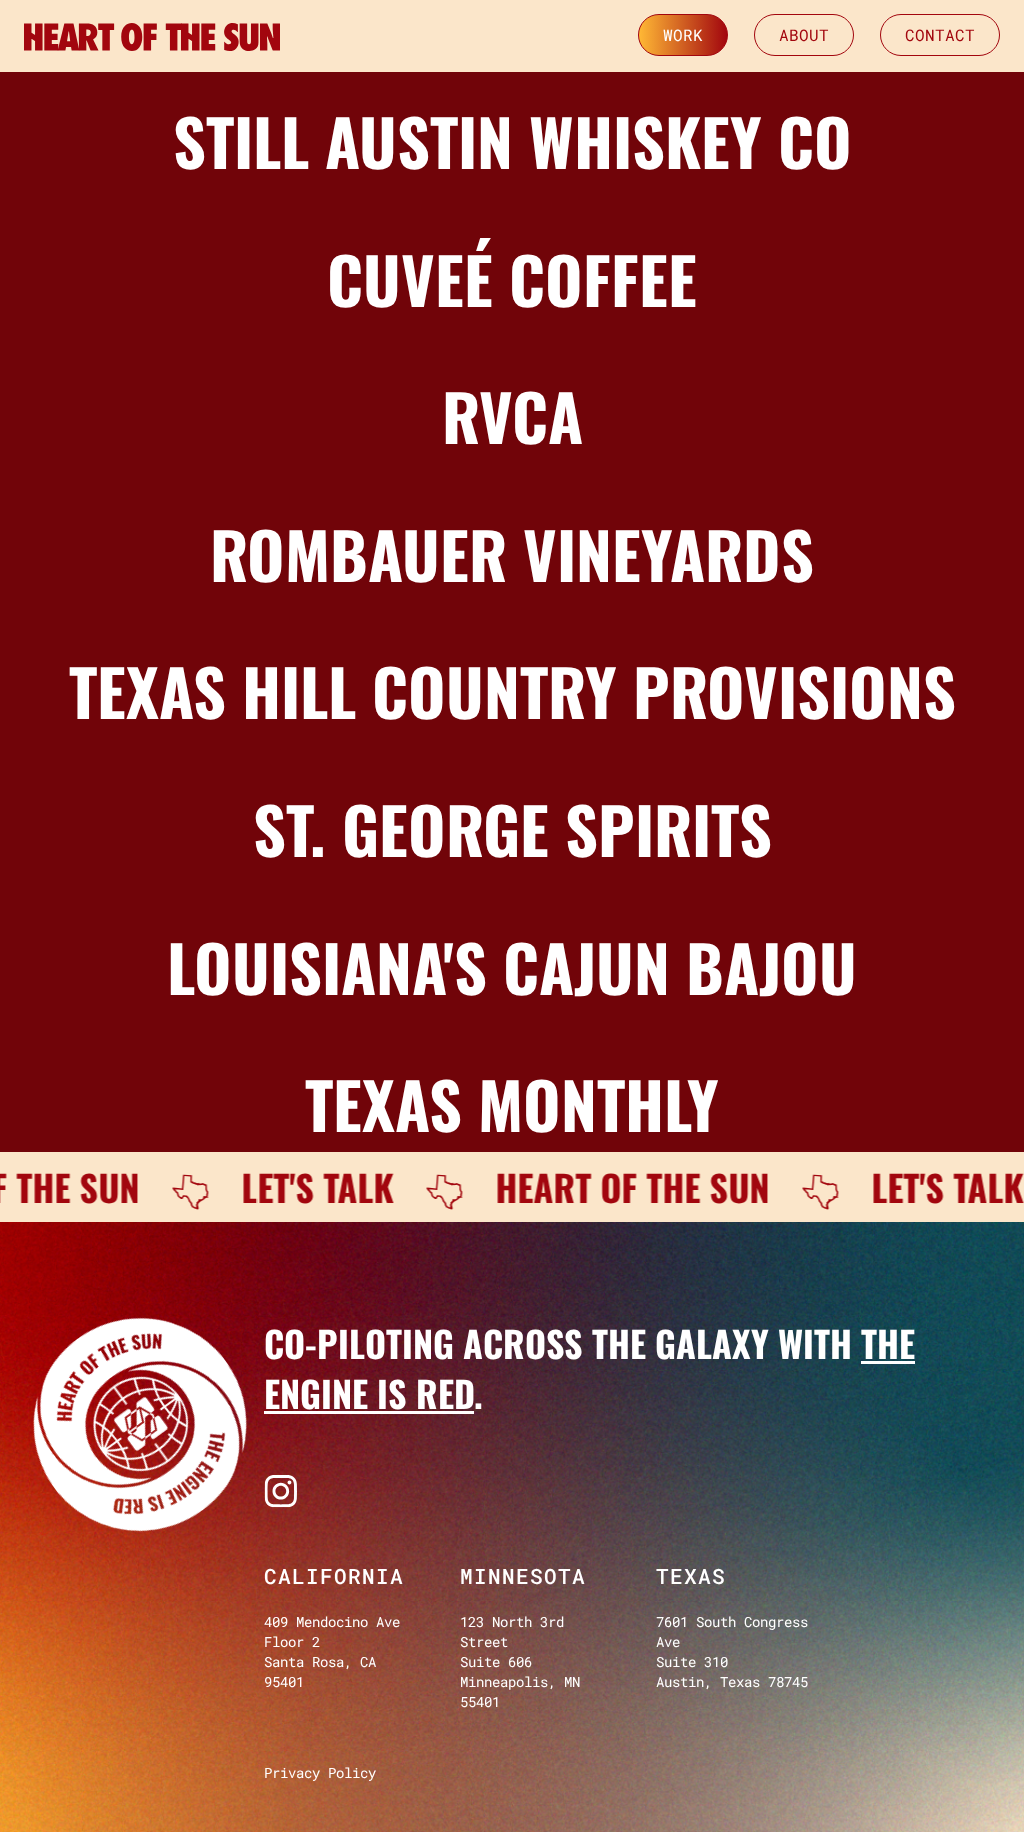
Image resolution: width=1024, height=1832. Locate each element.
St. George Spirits (512, 828)
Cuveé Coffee (512, 278)
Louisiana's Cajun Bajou (512, 966)
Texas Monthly (512, 1103)
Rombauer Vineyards (512, 553)
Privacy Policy (320, 1772)
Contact (940, 34)
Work (683, 34)
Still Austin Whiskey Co (512, 140)
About (804, 34)
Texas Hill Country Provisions (512, 690)
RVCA (512, 415)
